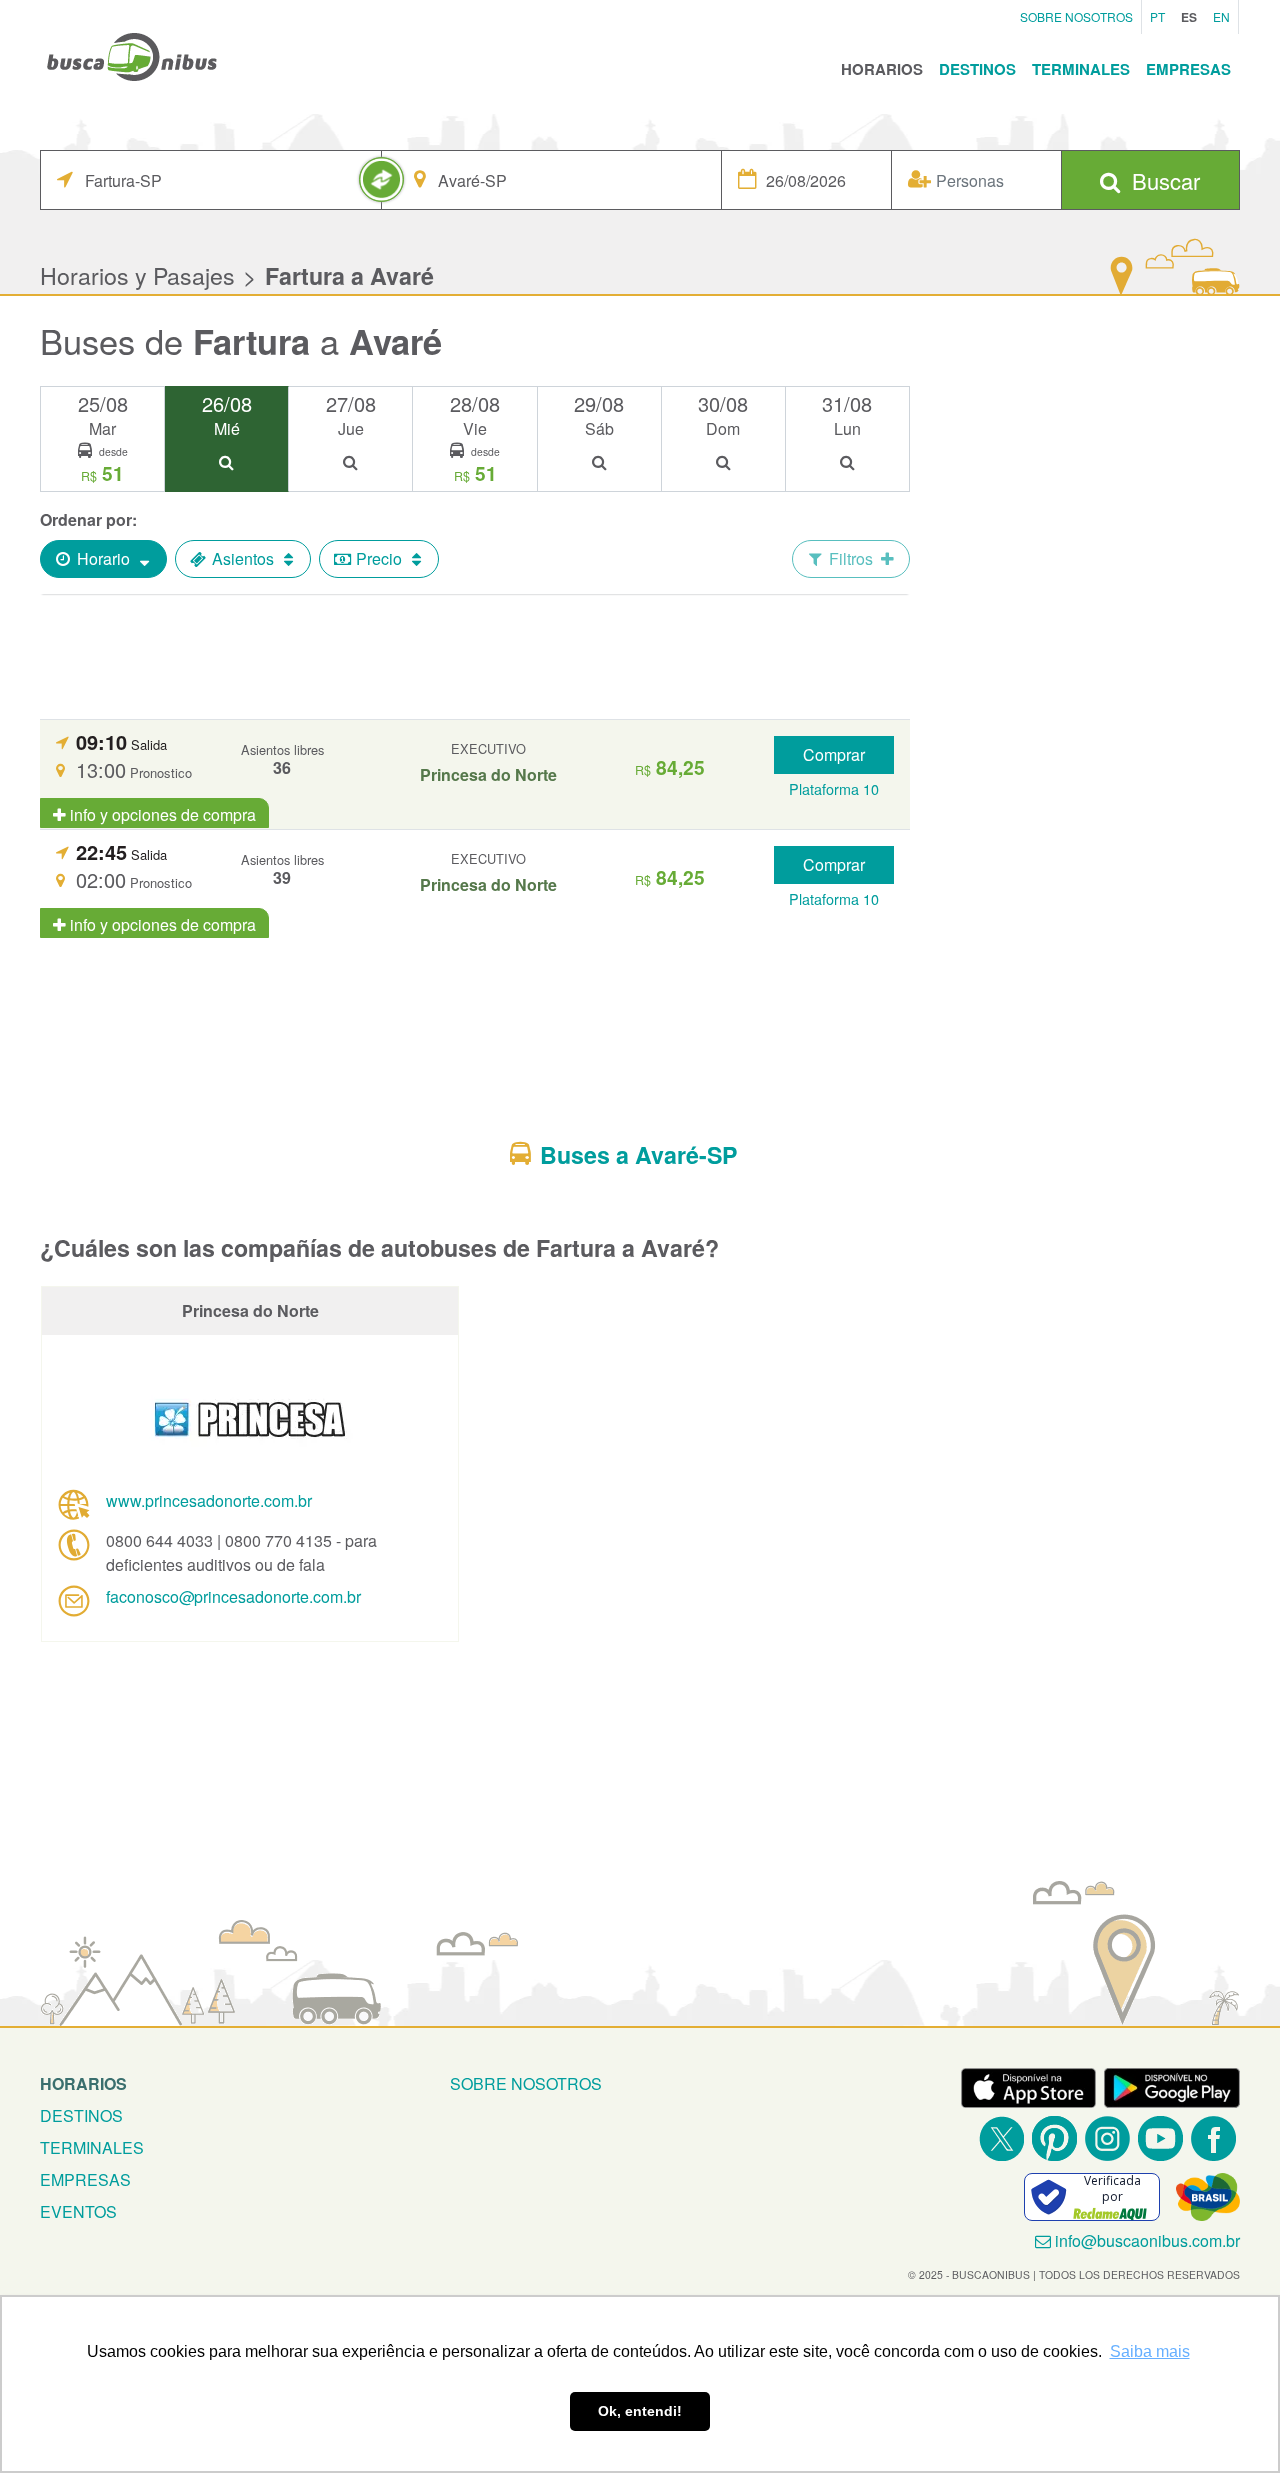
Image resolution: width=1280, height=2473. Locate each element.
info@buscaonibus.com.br (1147, 2240)
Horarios (882, 69)
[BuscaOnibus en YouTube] (1160, 2138)
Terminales (1081, 69)
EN (1221, 16)
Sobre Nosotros (1076, 16)
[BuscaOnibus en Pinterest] (1054, 2138)
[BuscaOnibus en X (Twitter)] (1001, 2138)
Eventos (78, 2211)
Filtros (851, 558)
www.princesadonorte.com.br (209, 1500)
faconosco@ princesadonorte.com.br (233, 1596)
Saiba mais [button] (1150, 2351)
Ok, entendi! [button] (640, 2411)
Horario (103, 558)
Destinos (977, 69)
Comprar (834, 754)
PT (1157, 16)
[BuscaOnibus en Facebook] (1213, 2138)
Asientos (243, 558)
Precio (379, 558)
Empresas (1188, 69)
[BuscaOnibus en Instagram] (1107, 2138)
